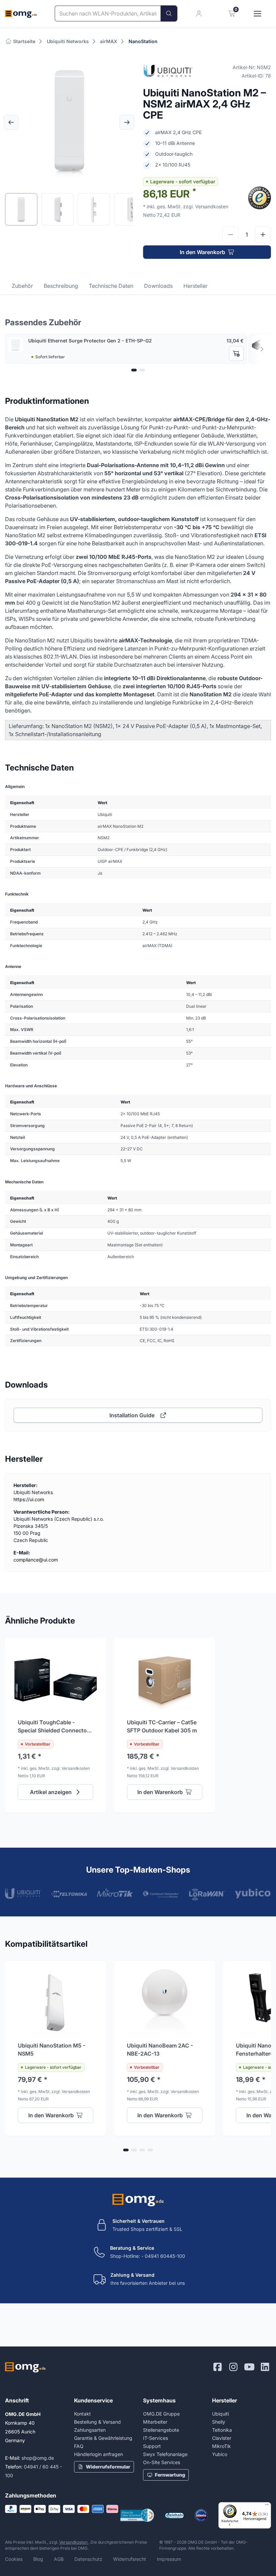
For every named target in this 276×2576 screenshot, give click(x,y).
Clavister (222, 2438)
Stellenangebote (161, 2430)
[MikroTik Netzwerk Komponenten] (115, 1893)
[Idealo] (201, 2515)
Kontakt (82, 2414)
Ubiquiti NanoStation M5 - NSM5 (51, 2050)
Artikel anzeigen (51, 1792)
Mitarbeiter (155, 2422)
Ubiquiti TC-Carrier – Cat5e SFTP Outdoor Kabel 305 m (162, 1726)
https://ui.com (29, 1499)
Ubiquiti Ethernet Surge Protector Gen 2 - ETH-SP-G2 (90, 341)
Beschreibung (61, 286)
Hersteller (196, 286)
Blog (38, 2559)
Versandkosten (74, 2542)
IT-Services (156, 2438)
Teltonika (222, 2430)
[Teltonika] (69, 1893)
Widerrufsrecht (130, 2559)
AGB (59, 2559)
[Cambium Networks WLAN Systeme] (161, 1893)
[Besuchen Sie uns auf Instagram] (233, 2367)
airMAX (109, 41)
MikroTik (221, 2446)
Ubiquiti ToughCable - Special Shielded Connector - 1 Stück (55, 1727)
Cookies (14, 2559)
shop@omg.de (38, 2458)
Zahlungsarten (90, 2430)
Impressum (169, 2559)
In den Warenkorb (202, 252)
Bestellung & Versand (97, 2422)
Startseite (24, 41)
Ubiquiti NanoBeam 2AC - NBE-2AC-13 (160, 2050)
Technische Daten (111, 286)
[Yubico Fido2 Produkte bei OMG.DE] (253, 1893)
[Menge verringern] (231, 235)
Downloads (158, 286)
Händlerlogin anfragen (98, 2454)
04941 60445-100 (165, 2256)
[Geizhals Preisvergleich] (174, 2516)
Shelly (219, 2422)
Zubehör (22, 286)
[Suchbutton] (169, 13)
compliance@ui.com (36, 1560)
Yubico (220, 2454)
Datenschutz (88, 2559)
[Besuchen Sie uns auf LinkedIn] (265, 2367)
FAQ (79, 2446)
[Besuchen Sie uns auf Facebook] (218, 2367)
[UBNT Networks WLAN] (23, 1893)
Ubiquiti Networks (68, 41)
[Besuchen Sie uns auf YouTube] (249, 2367)
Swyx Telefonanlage (165, 2454)
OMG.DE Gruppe (161, 2414)
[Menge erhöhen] (263, 235)
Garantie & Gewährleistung (103, 2438)
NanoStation (143, 41)
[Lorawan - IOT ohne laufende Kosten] (207, 1895)
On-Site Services (162, 2462)
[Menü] (267, 2506)
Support (152, 2446)
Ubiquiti (220, 2414)
